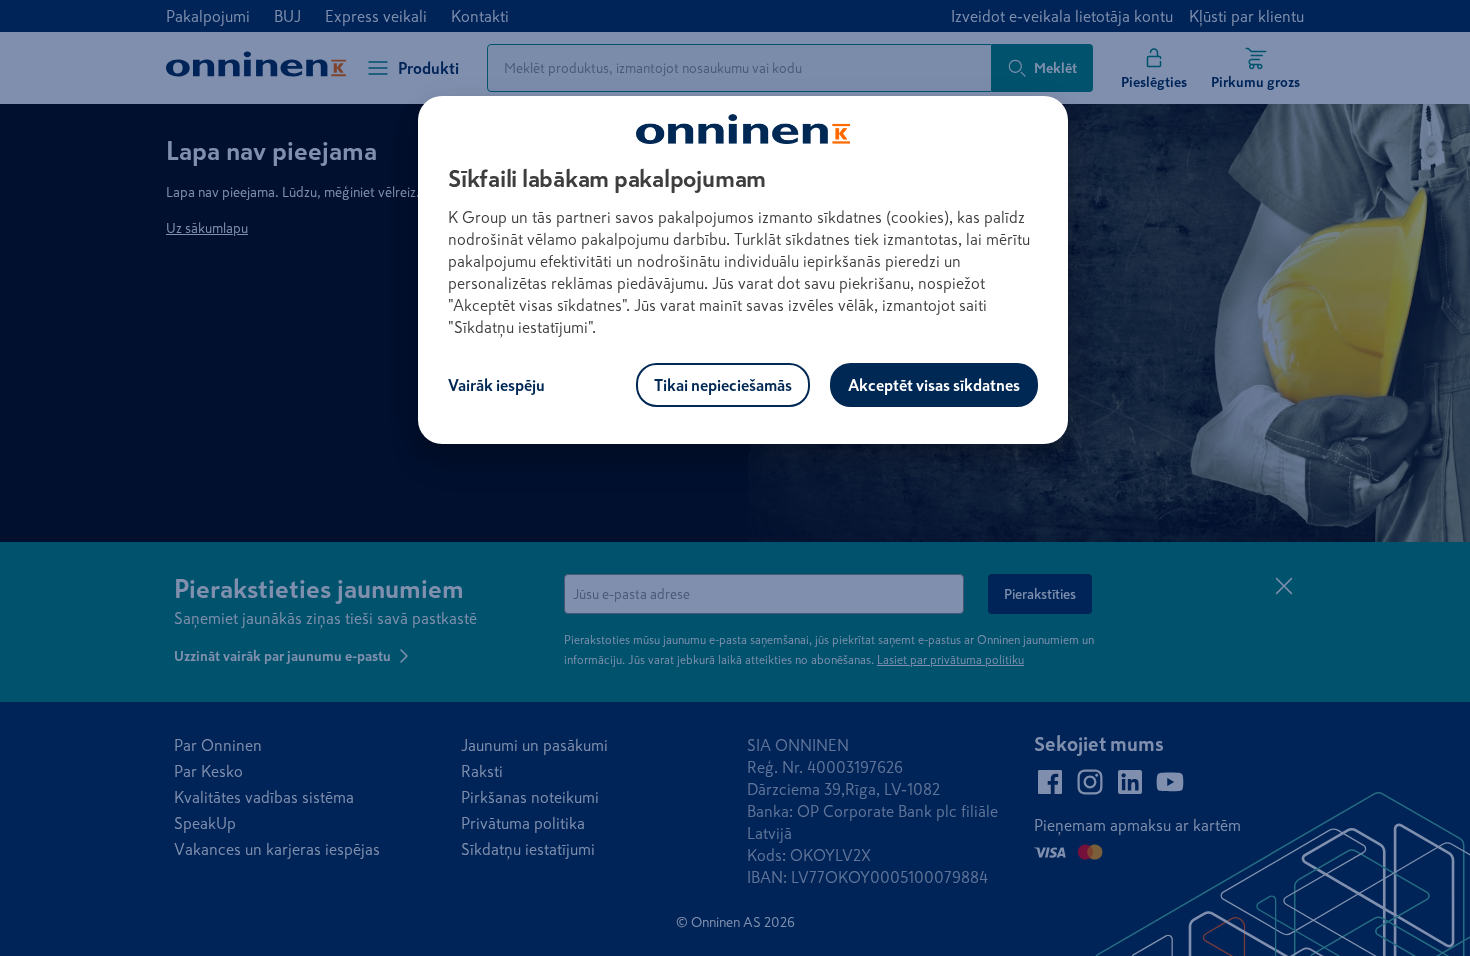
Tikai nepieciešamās (723, 385)
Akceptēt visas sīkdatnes (934, 385)
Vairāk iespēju (496, 385)
